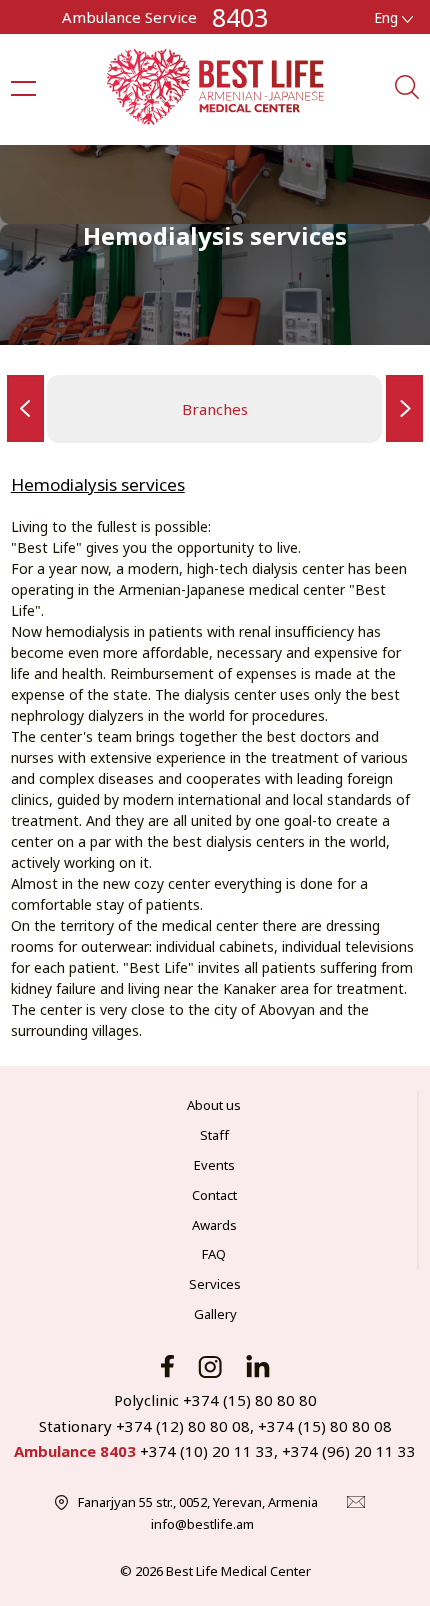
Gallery (215, 1314)
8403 (240, 17)
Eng (388, 17)
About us (214, 1105)
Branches (215, 409)
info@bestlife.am (202, 1524)
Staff (214, 1135)
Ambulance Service (129, 17)
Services (215, 1284)
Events (214, 1165)
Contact (214, 1195)
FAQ (214, 1254)
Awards (214, 1225)
